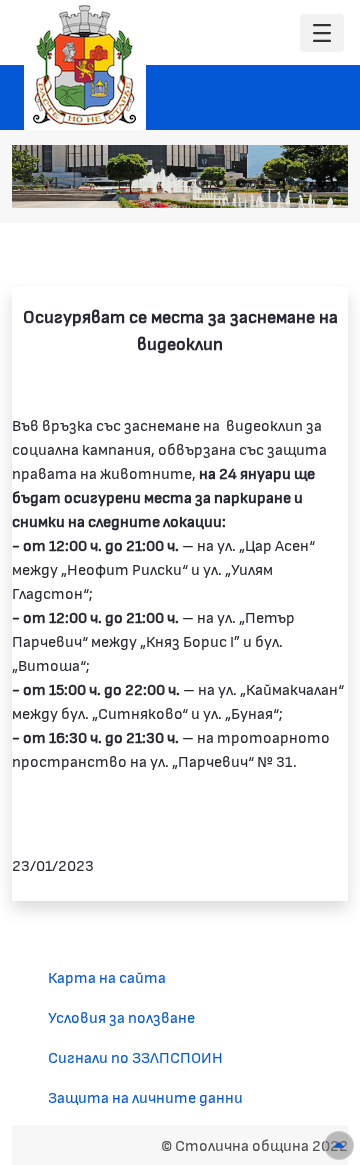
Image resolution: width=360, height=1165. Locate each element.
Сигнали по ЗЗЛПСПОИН (135, 1056)
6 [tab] (301, 183)
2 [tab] (221, 183)
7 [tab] (321, 183)
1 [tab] (201, 183)
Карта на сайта (107, 976)
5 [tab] (281, 183)
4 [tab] (261, 183)
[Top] (339, 1145)
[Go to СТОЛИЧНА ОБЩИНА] (85, 65)
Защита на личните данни (145, 1096)
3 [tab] (241, 183)
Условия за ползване (121, 1016)
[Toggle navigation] (322, 33)
